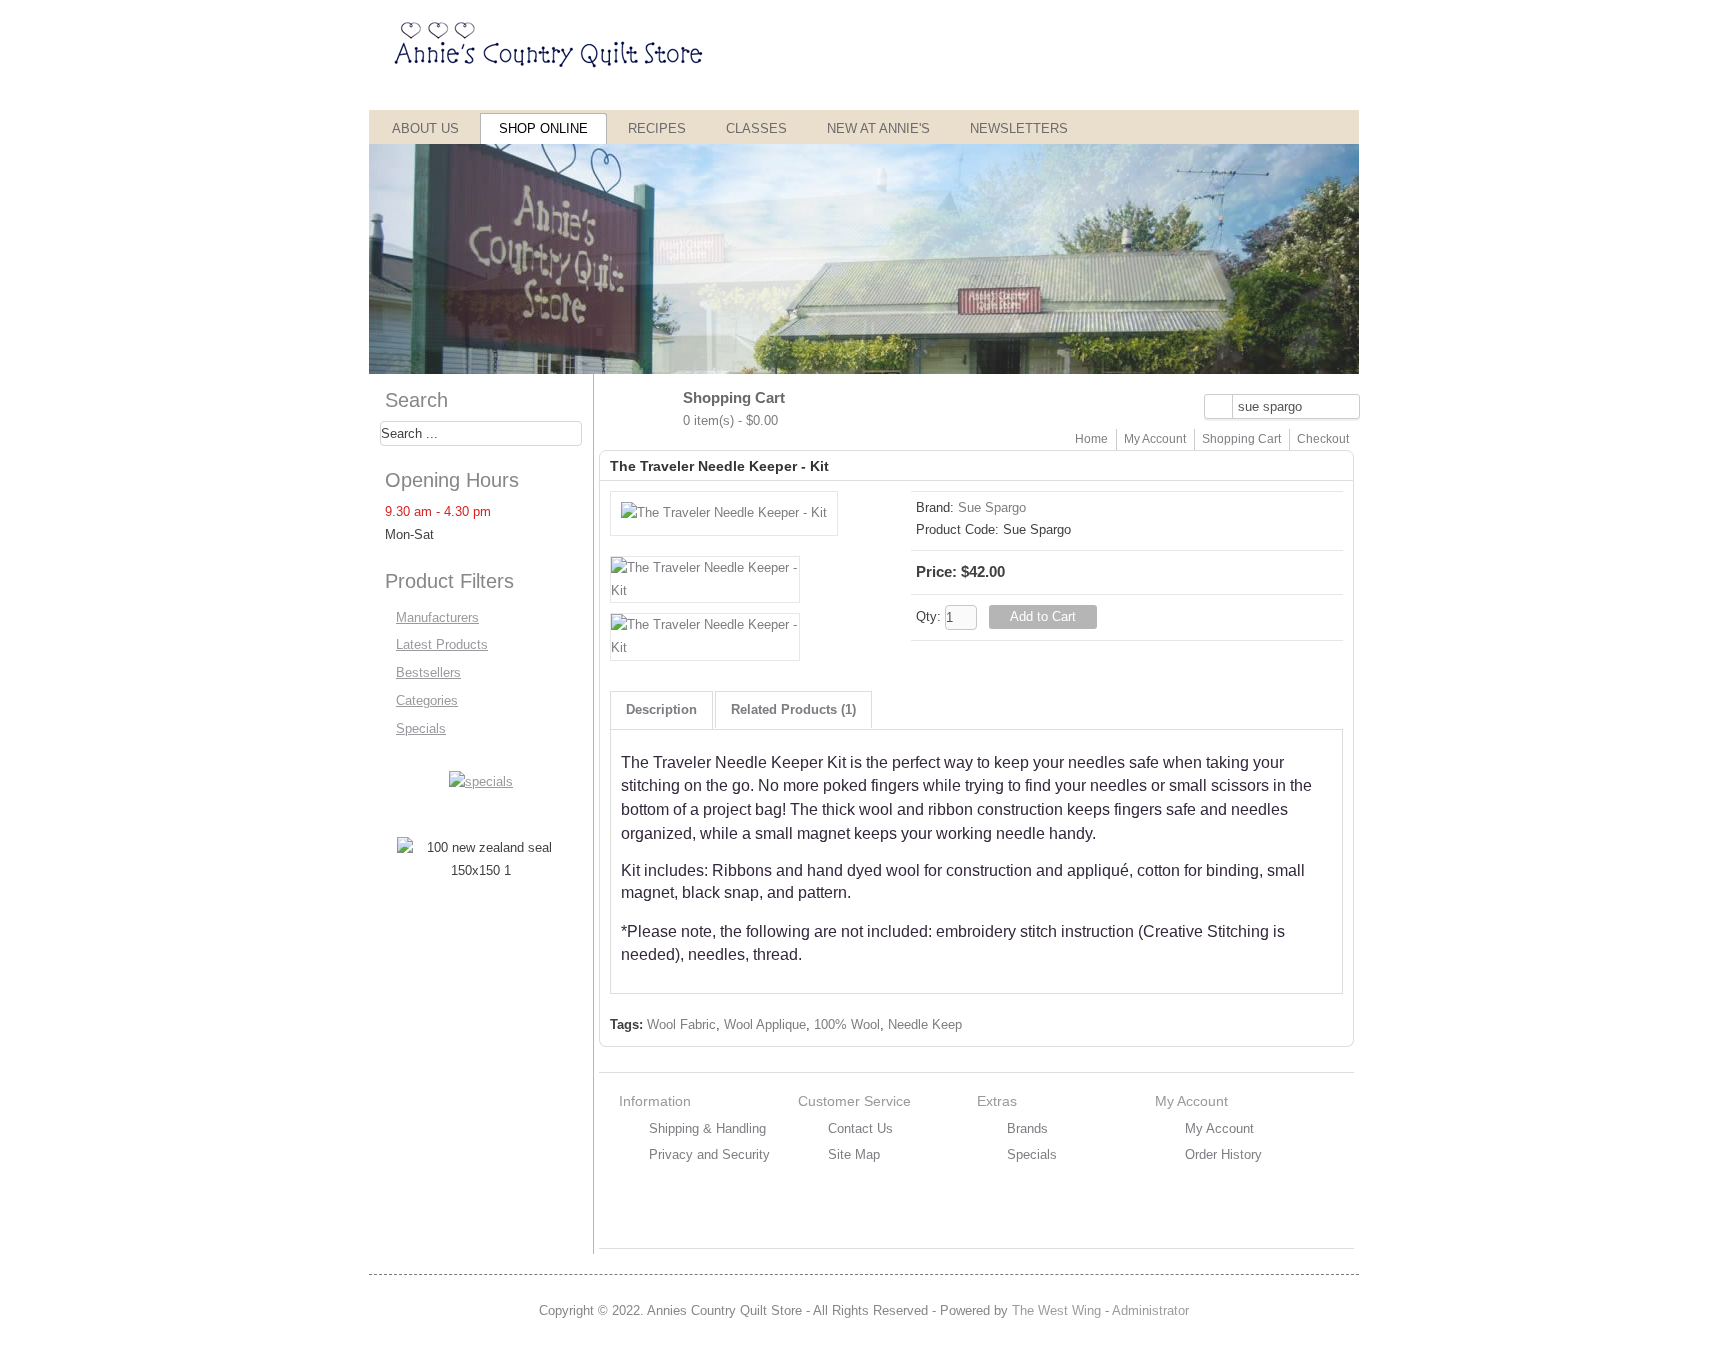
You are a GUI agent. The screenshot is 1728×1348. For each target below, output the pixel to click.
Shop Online (543, 128)
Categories (427, 700)
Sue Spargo (992, 507)
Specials (421, 728)
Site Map (854, 1154)
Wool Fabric (681, 1024)
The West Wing (1056, 1310)
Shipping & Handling (707, 1128)
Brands (1027, 1128)
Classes (756, 128)
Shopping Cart (1241, 439)
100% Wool (847, 1024)
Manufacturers (437, 617)
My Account (1155, 439)
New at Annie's (878, 128)
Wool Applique (765, 1024)
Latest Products (442, 644)
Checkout (1323, 439)
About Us (425, 128)
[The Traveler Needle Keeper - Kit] (724, 512)
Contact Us (860, 1128)
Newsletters (1019, 128)
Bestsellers (428, 672)
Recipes (657, 128)
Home (1091, 439)
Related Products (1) (793, 709)
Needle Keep (925, 1024)
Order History (1223, 1154)
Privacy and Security (709, 1154)
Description (661, 709)
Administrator (1150, 1310)
